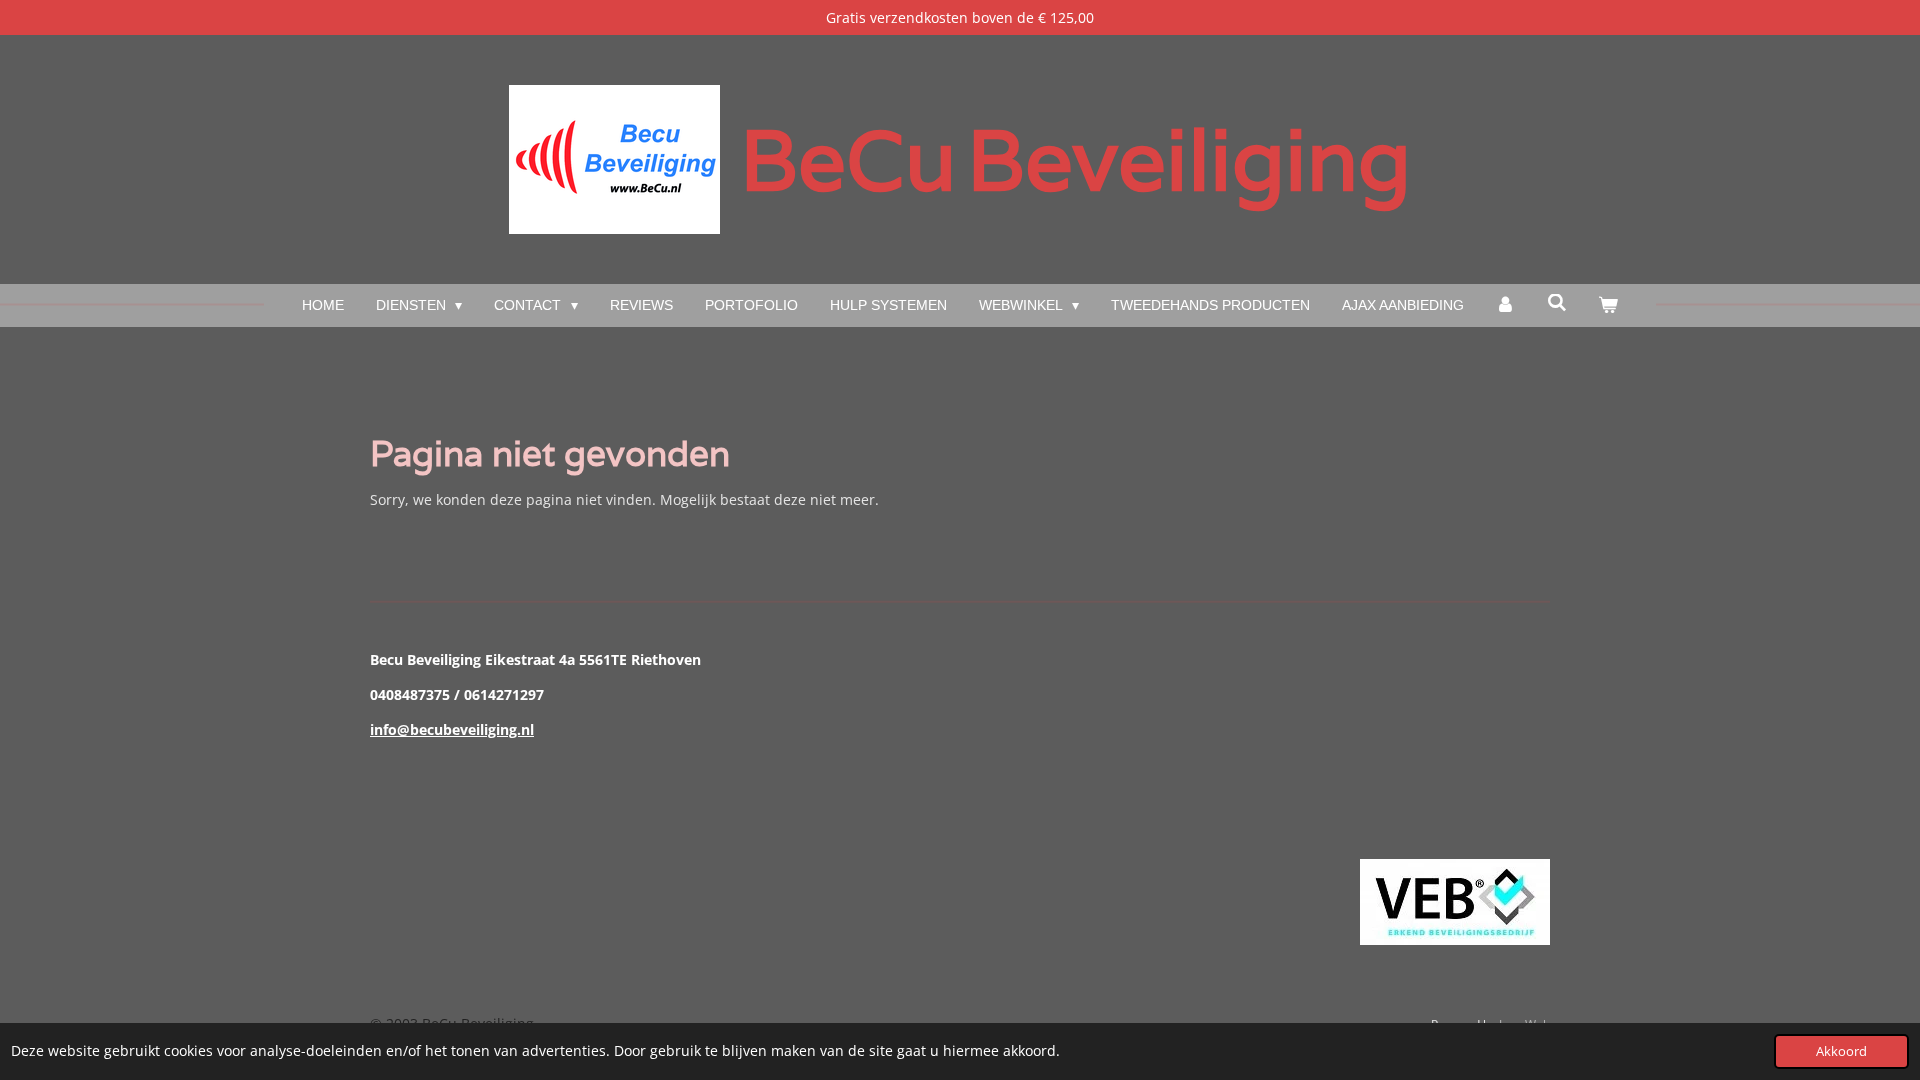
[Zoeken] (1557, 303)
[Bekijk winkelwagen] (1609, 305)
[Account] (1506, 305)
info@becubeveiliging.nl (452, 729)
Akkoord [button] (1841, 1051)
